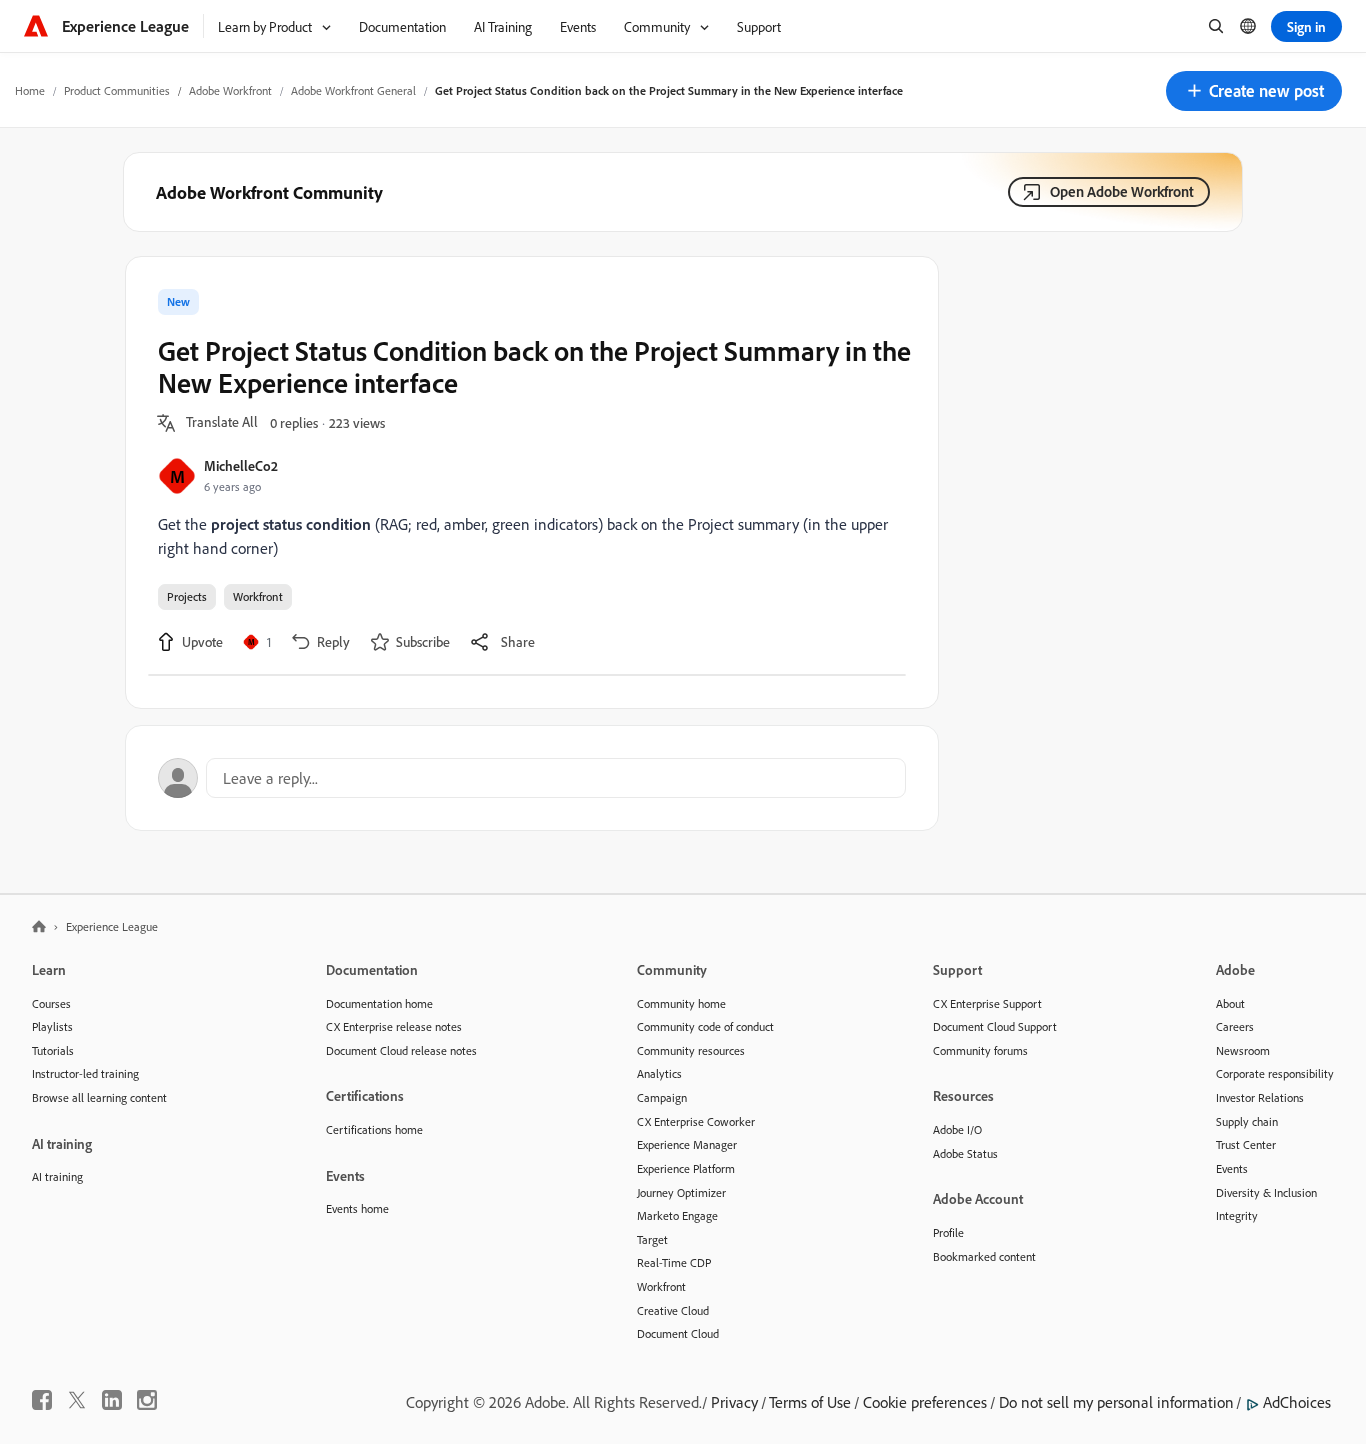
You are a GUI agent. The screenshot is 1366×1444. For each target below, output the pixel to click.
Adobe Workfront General (353, 90)
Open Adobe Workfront (1122, 191)
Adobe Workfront (230, 90)
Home (30, 90)
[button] (1254, 91)
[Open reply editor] (532, 778)
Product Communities (117, 90)
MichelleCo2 (241, 465)
